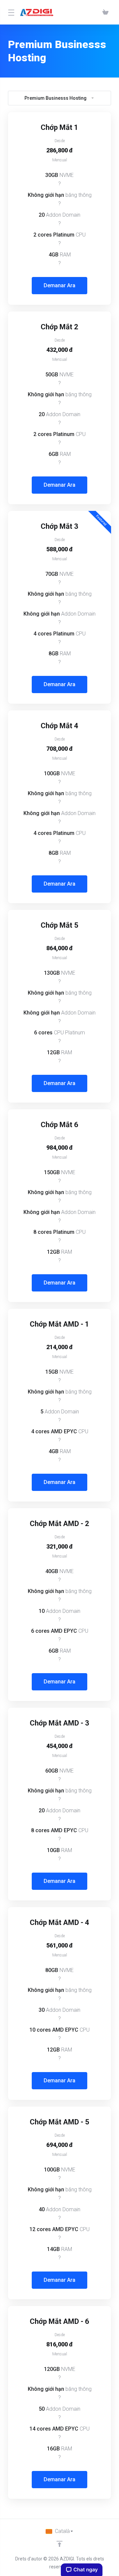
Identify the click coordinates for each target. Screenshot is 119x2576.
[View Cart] (105, 12)
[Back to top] (59, 2544)
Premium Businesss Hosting (56, 98)
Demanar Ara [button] (59, 285)
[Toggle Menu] (10, 12)
